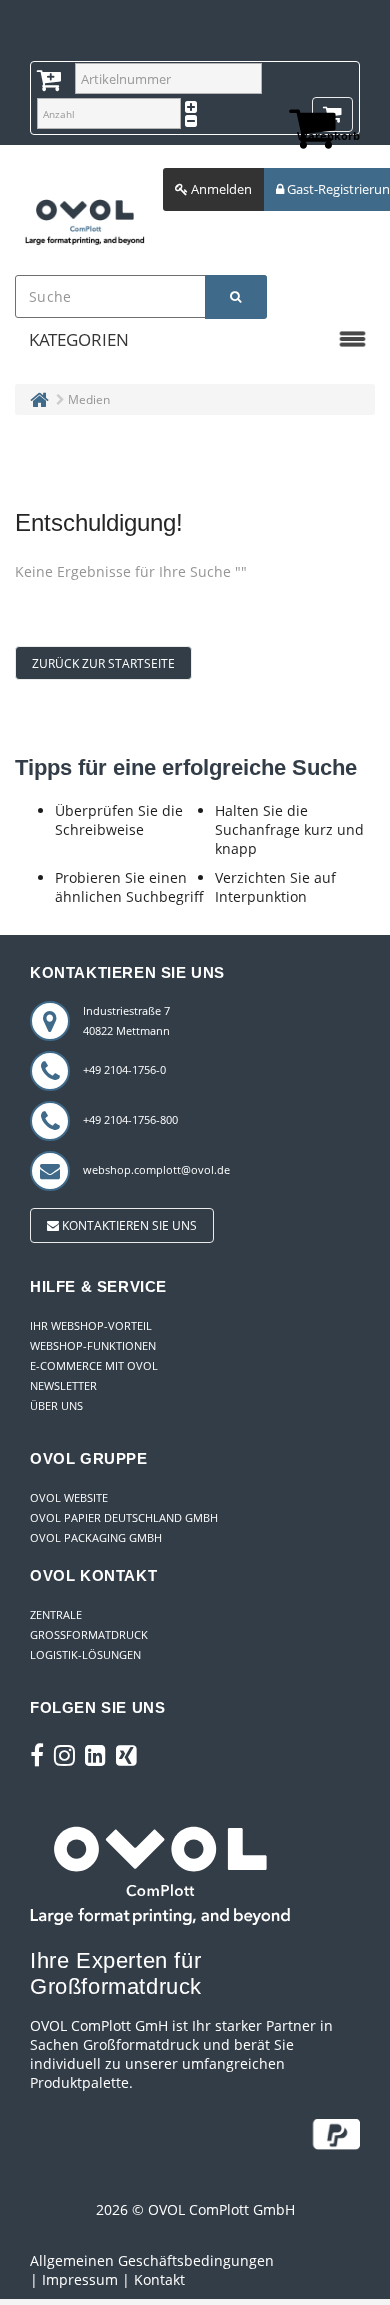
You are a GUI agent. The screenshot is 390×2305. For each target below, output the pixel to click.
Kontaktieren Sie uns (128, 1225)
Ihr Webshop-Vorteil (91, 1325)
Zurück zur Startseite (103, 663)
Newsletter (63, 1385)
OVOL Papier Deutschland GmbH (124, 1517)
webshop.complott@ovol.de (156, 1169)
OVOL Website (69, 1497)
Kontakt (159, 2279)
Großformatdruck (89, 1634)
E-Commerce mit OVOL (94, 1365)
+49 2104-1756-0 (124, 1069)
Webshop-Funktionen (93, 1345)
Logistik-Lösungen (85, 1654)
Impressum (80, 2279)
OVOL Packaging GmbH (96, 1537)
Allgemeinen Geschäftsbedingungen (152, 2260)
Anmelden (220, 189)
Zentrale (56, 1614)
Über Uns (56, 1405)
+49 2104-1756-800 (130, 1119)
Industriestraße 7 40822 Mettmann (126, 1020)
